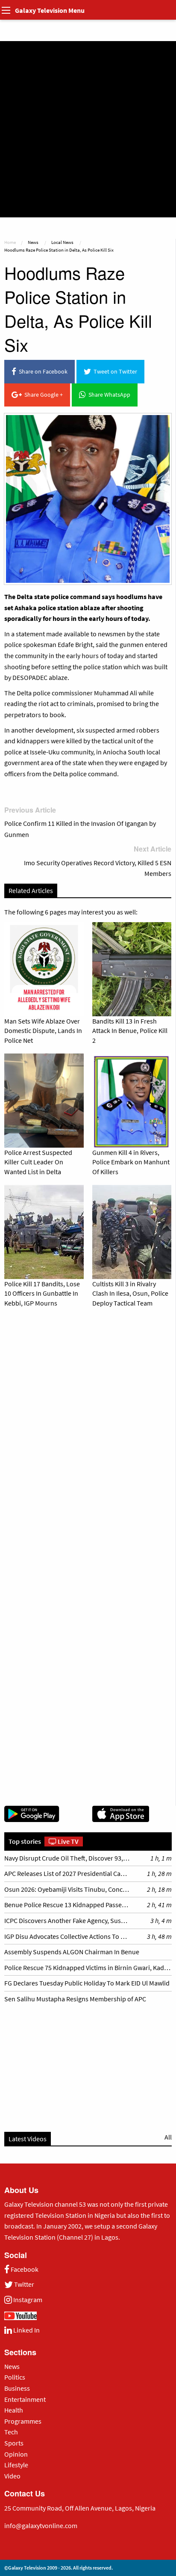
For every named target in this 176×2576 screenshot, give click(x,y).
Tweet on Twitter (114, 371)
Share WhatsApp (108, 395)
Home (10, 242)
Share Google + (42, 395)
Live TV (67, 1841)
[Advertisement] (88, 129)
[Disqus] (88, 1433)
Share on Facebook (42, 371)
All (168, 2137)
